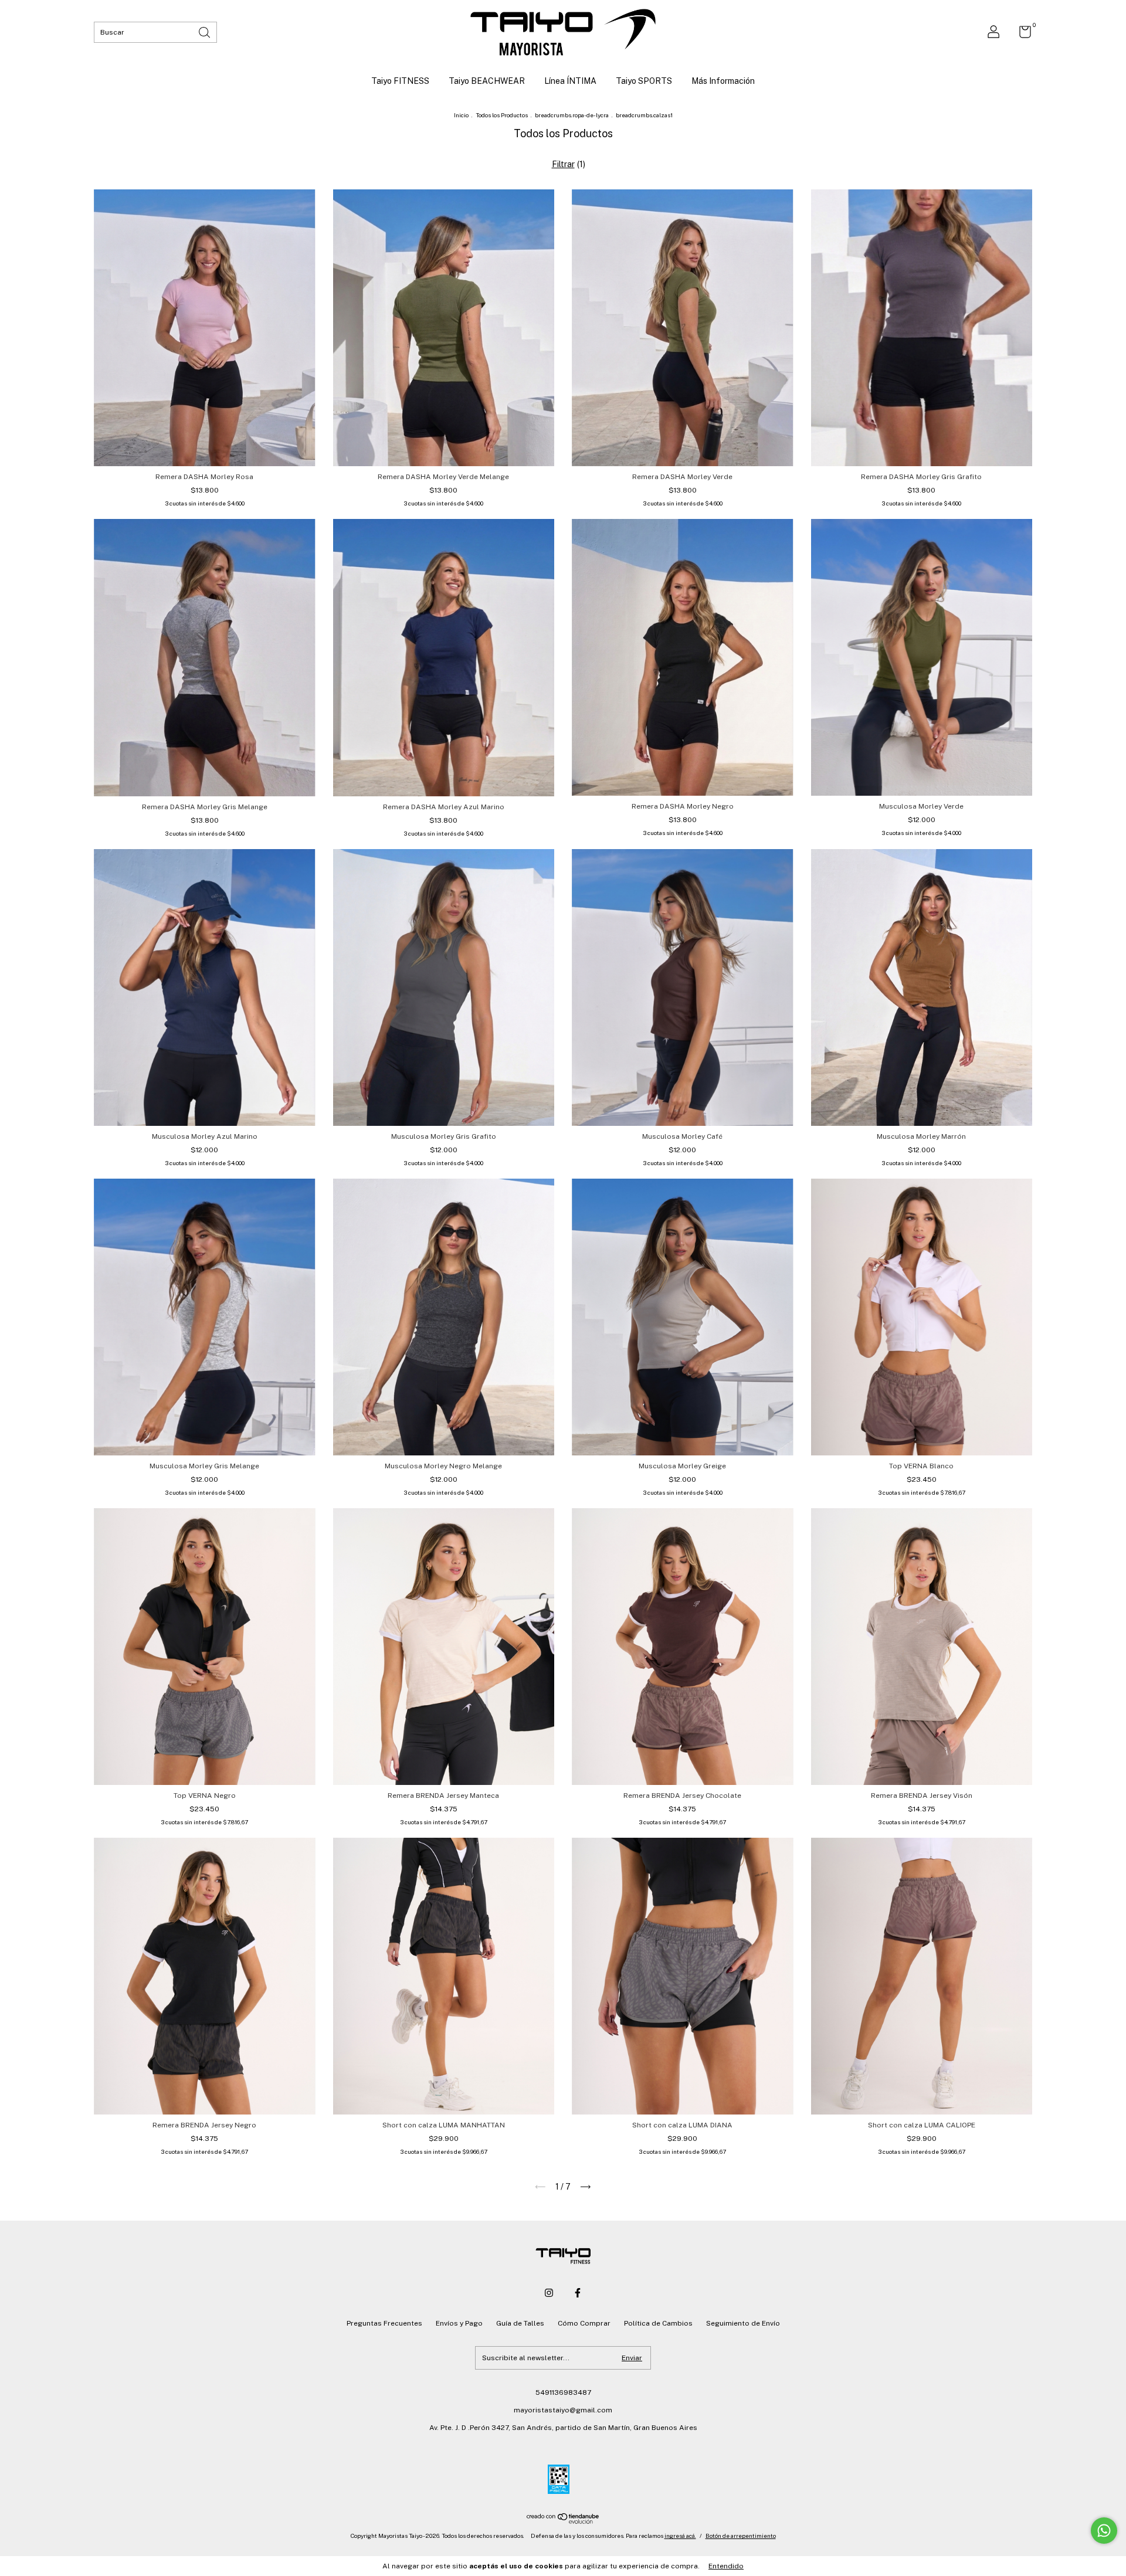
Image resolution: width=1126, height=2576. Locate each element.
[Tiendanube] (563, 2521)
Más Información (723, 81)
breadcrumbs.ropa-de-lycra (572, 115)
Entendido (726, 2566)
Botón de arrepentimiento (741, 2536)
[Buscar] (205, 31)
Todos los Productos (502, 115)
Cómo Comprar (584, 2323)
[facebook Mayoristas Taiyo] (578, 2293)
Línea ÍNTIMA (570, 81)
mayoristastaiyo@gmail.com (563, 2410)
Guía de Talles (520, 2323)
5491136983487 (563, 2392)
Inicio (461, 115)
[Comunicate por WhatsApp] (1104, 2531)
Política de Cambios (658, 2323)
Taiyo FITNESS (400, 81)
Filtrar (563, 164)
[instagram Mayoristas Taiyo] (549, 2293)
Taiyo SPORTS (644, 81)
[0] (1021, 35)
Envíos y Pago (459, 2323)
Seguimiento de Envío (743, 2323)
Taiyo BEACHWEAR (487, 81)
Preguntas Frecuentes (384, 2323)
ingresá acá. (680, 2536)
